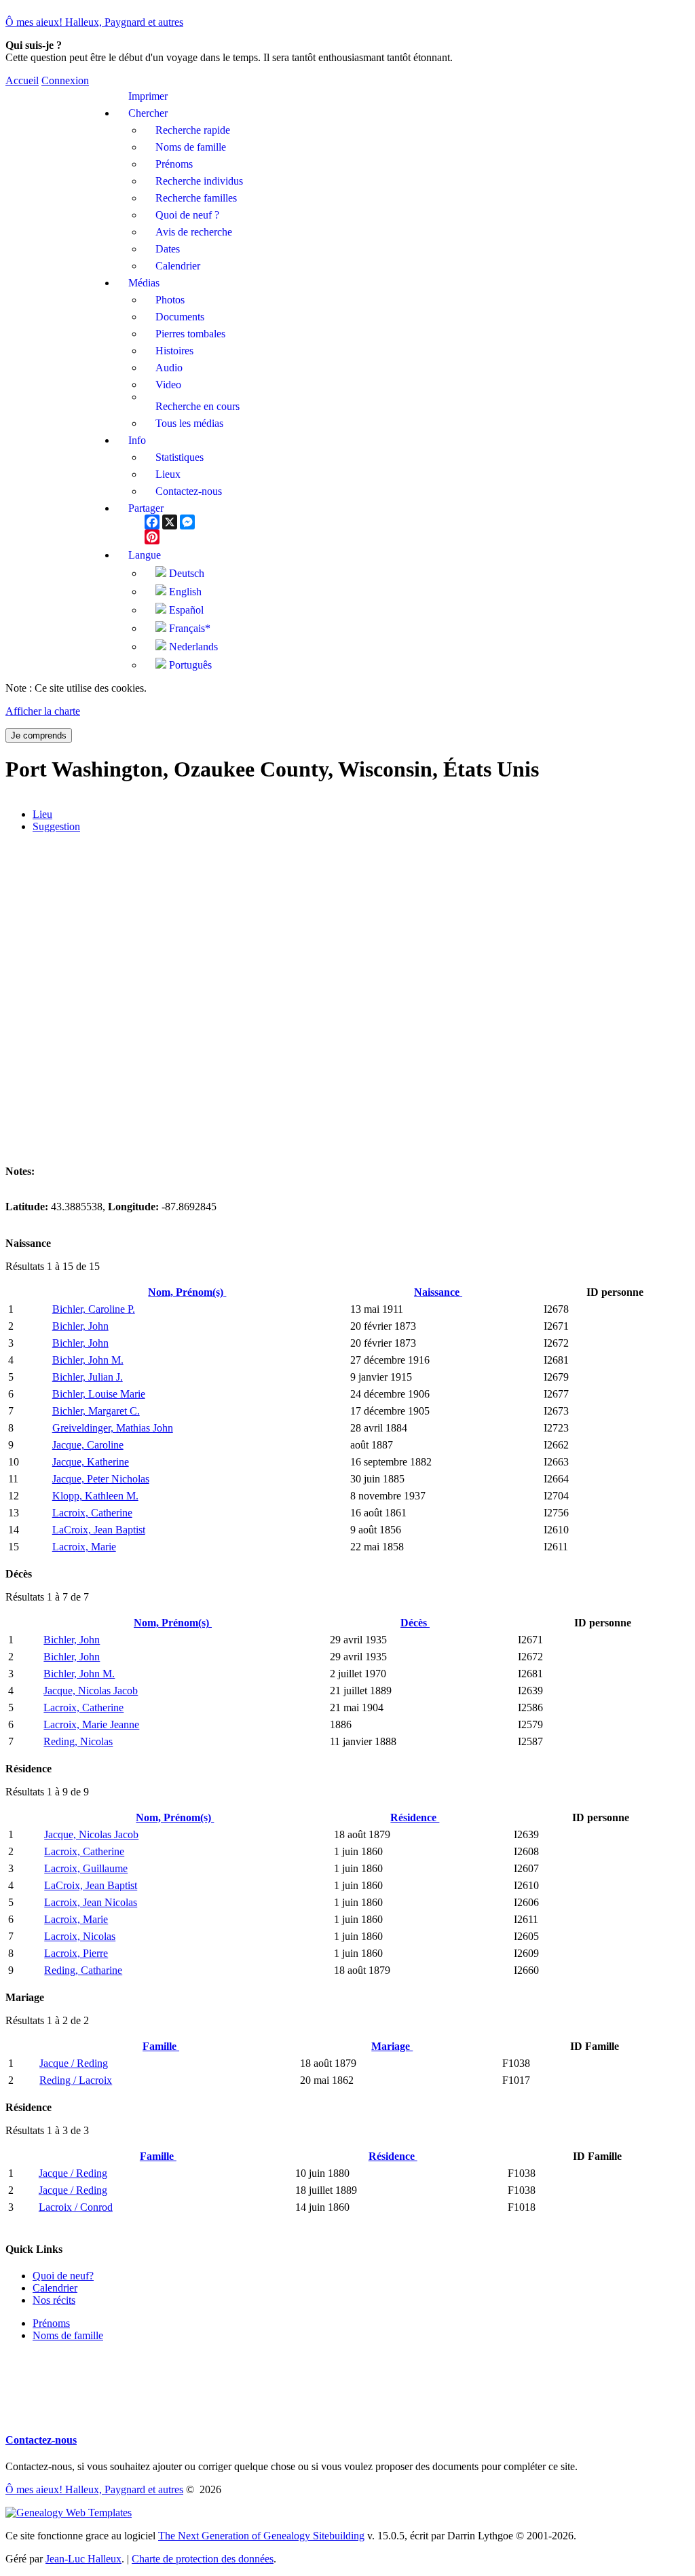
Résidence (415, 1817)
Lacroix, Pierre (76, 1953)
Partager (146, 508)
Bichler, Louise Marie (99, 1394)
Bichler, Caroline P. (94, 1309)
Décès (415, 1623)
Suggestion (56, 826)
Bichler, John (80, 1326)
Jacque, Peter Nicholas (101, 1479)
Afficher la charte (43, 711)
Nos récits (54, 2300)
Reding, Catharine (83, 1970)
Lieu (42, 814)
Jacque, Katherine (91, 1462)
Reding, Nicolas (78, 1741)
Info (137, 440)
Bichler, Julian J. (88, 1377)
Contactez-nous (41, 2440)
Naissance (438, 1292)
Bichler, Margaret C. (96, 1411)
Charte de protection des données (203, 2559)
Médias (144, 283)
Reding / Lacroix (76, 2080)
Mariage (392, 2046)
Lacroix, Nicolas (80, 1936)
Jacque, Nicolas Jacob (91, 1691)
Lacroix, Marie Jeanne (91, 1724)
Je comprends (39, 735)
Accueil (22, 80)
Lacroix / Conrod (76, 2207)
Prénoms (51, 2323)
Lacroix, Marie (84, 1547)
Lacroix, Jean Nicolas (91, 1902)
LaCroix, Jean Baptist (99, 1530)
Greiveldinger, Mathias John (113, 1428)
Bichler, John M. (88, 1360)
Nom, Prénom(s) (187, 1292)
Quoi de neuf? (63, 2276)
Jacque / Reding (74, 2063)
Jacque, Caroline (88, 1445)
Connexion (65, 80)
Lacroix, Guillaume (86, 1868)
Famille (161, 2046)
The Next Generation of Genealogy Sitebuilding (261, 2536)
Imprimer (148, 96)
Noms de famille (68, 2335)
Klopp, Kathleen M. (95, 1496)
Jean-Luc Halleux (83, 2559)
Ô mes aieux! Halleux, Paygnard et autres (94, 22)
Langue (145, 555)
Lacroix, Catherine (92, 1513)
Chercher (148, 113)
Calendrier (55, 2288)
